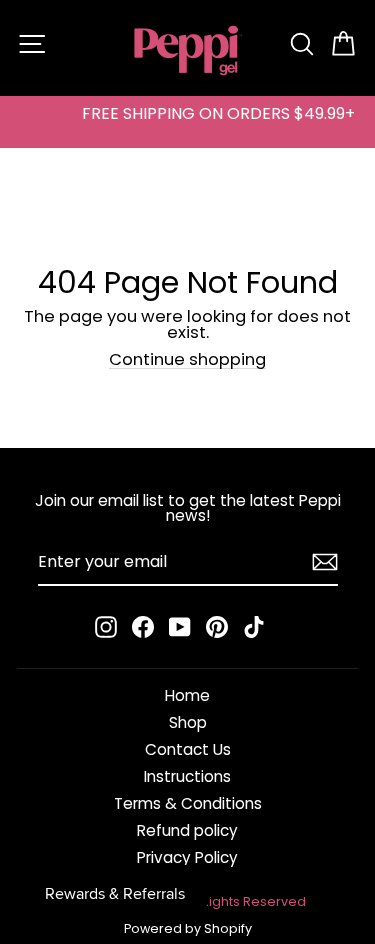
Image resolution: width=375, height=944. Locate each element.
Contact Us (188, 749)
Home (187, 695)
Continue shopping (187, 361)
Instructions (187, 776)
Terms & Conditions (188, 803)
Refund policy (187, 830)
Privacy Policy (187, 857)
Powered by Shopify (188, 928)
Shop (188, 722)
